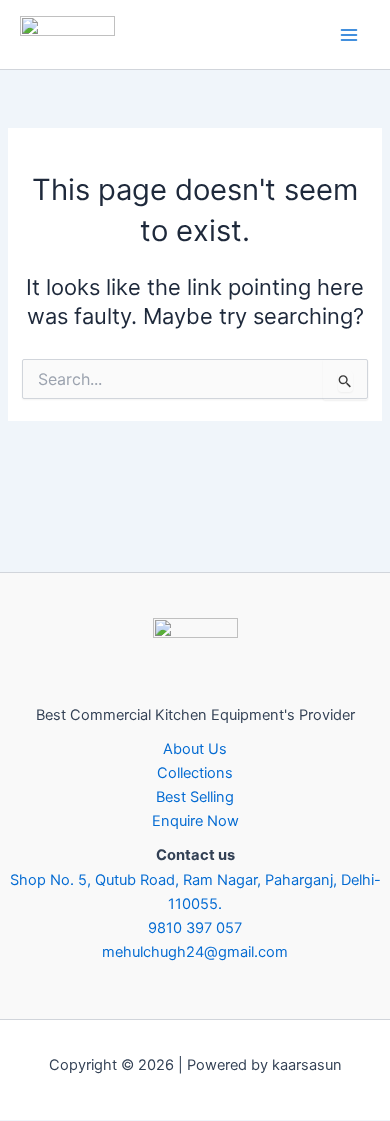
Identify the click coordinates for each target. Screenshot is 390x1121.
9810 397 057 (195, 928)
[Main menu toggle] (349, 35)
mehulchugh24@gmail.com (195, 952)
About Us (195, 749)
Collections (195, 773)
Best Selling (195, 797)
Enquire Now (195, 821)
